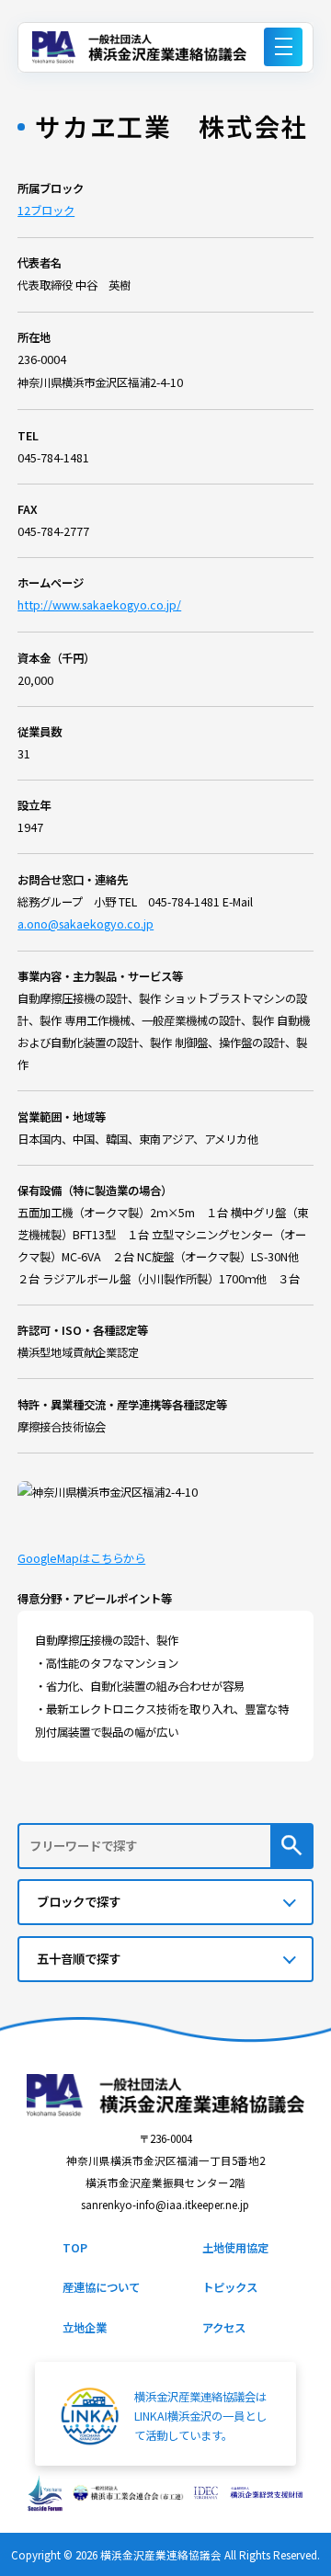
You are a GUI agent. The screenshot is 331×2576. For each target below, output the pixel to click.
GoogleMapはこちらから (81, 1558)
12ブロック (46, 211)
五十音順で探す (79, 1958)
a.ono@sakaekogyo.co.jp (86, 924)
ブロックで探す (79, 1901)
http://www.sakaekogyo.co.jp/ (99, 605)
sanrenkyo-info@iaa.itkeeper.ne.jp (165, 2205)
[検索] (292, 1846)
